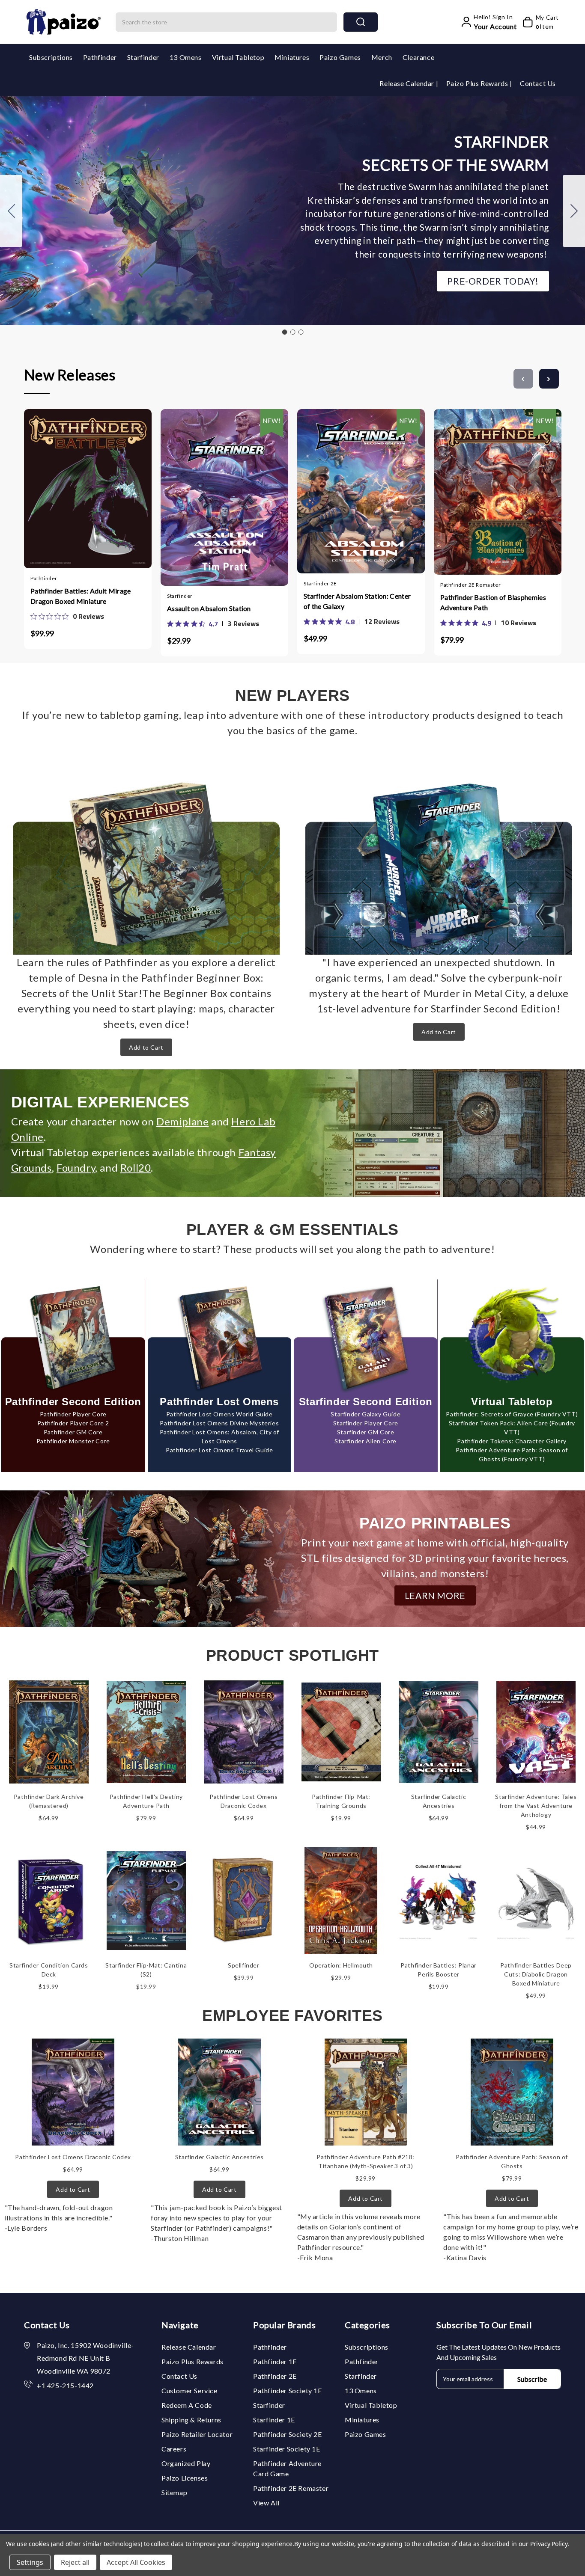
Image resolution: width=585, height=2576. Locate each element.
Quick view (79, 485)
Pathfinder (100, 57)
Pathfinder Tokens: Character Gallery (512, 1441)
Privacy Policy (549, 2544)
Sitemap (174, 2492)
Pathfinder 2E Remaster (291, 2488)
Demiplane (182, 1121)
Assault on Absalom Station (209, 608)
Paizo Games (340, 57)
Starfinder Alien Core (366, 1441)
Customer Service (190, 2391)
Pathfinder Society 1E (288, 2391)
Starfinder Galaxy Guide (366, 1414)
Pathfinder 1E (275, 2361)
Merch (382, 57)
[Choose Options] (199, 488)
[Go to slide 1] (284, 332)
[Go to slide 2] (574, 211)
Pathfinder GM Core (73, 1432)
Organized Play (186, 2463)
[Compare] (96, 485)
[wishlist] (113, 485)
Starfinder (143, 57)
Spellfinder (244, 1965)
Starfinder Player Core (366, 1423)
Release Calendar (407, 83)
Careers (174, 2449)
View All (266, 2503)
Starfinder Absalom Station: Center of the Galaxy (357, 601)
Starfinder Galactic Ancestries (219, 2157)
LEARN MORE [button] (435, 1595)
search (361, 22)
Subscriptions (51, 57)
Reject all (75, 2562)
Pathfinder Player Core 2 (73, 1423)
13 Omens (186, 57)
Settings (30, 2562)
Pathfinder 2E (275, 2376)
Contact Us (538, 83)
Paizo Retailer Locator (197, 2434)
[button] (493, 281)
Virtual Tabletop (238, 57)
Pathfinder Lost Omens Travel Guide (219, 1450)
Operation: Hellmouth (341, 1965)
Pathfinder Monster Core (73, 1441)
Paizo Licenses (185, 2478)
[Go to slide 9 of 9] (523, 379)
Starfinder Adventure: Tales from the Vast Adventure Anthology (536, 1806)
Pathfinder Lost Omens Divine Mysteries (219, 1423)
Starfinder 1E (274, 2420)
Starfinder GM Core (366, 1432)
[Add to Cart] (63, 485)
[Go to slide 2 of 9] (549, 379)
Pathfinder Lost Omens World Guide (219, 1414)
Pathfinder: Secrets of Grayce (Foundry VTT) (512, 1414)
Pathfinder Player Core (73, 1414)
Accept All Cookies (136, 2562)
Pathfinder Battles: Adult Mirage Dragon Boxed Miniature (81, 596)
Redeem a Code (187, 2405)
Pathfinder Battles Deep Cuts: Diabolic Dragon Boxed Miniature (536, 1974)
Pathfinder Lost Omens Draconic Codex (73, 2157)
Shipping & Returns (191, 2420)
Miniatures (292, 57)
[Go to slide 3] (11, 211)
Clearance (418, 57)
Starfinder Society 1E (287, 2449)
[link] (67, 616)
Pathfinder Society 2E (288, 2434)
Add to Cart (146, 1047)
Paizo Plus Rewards (478, 83)
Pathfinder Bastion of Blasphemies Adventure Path (493, 602)
